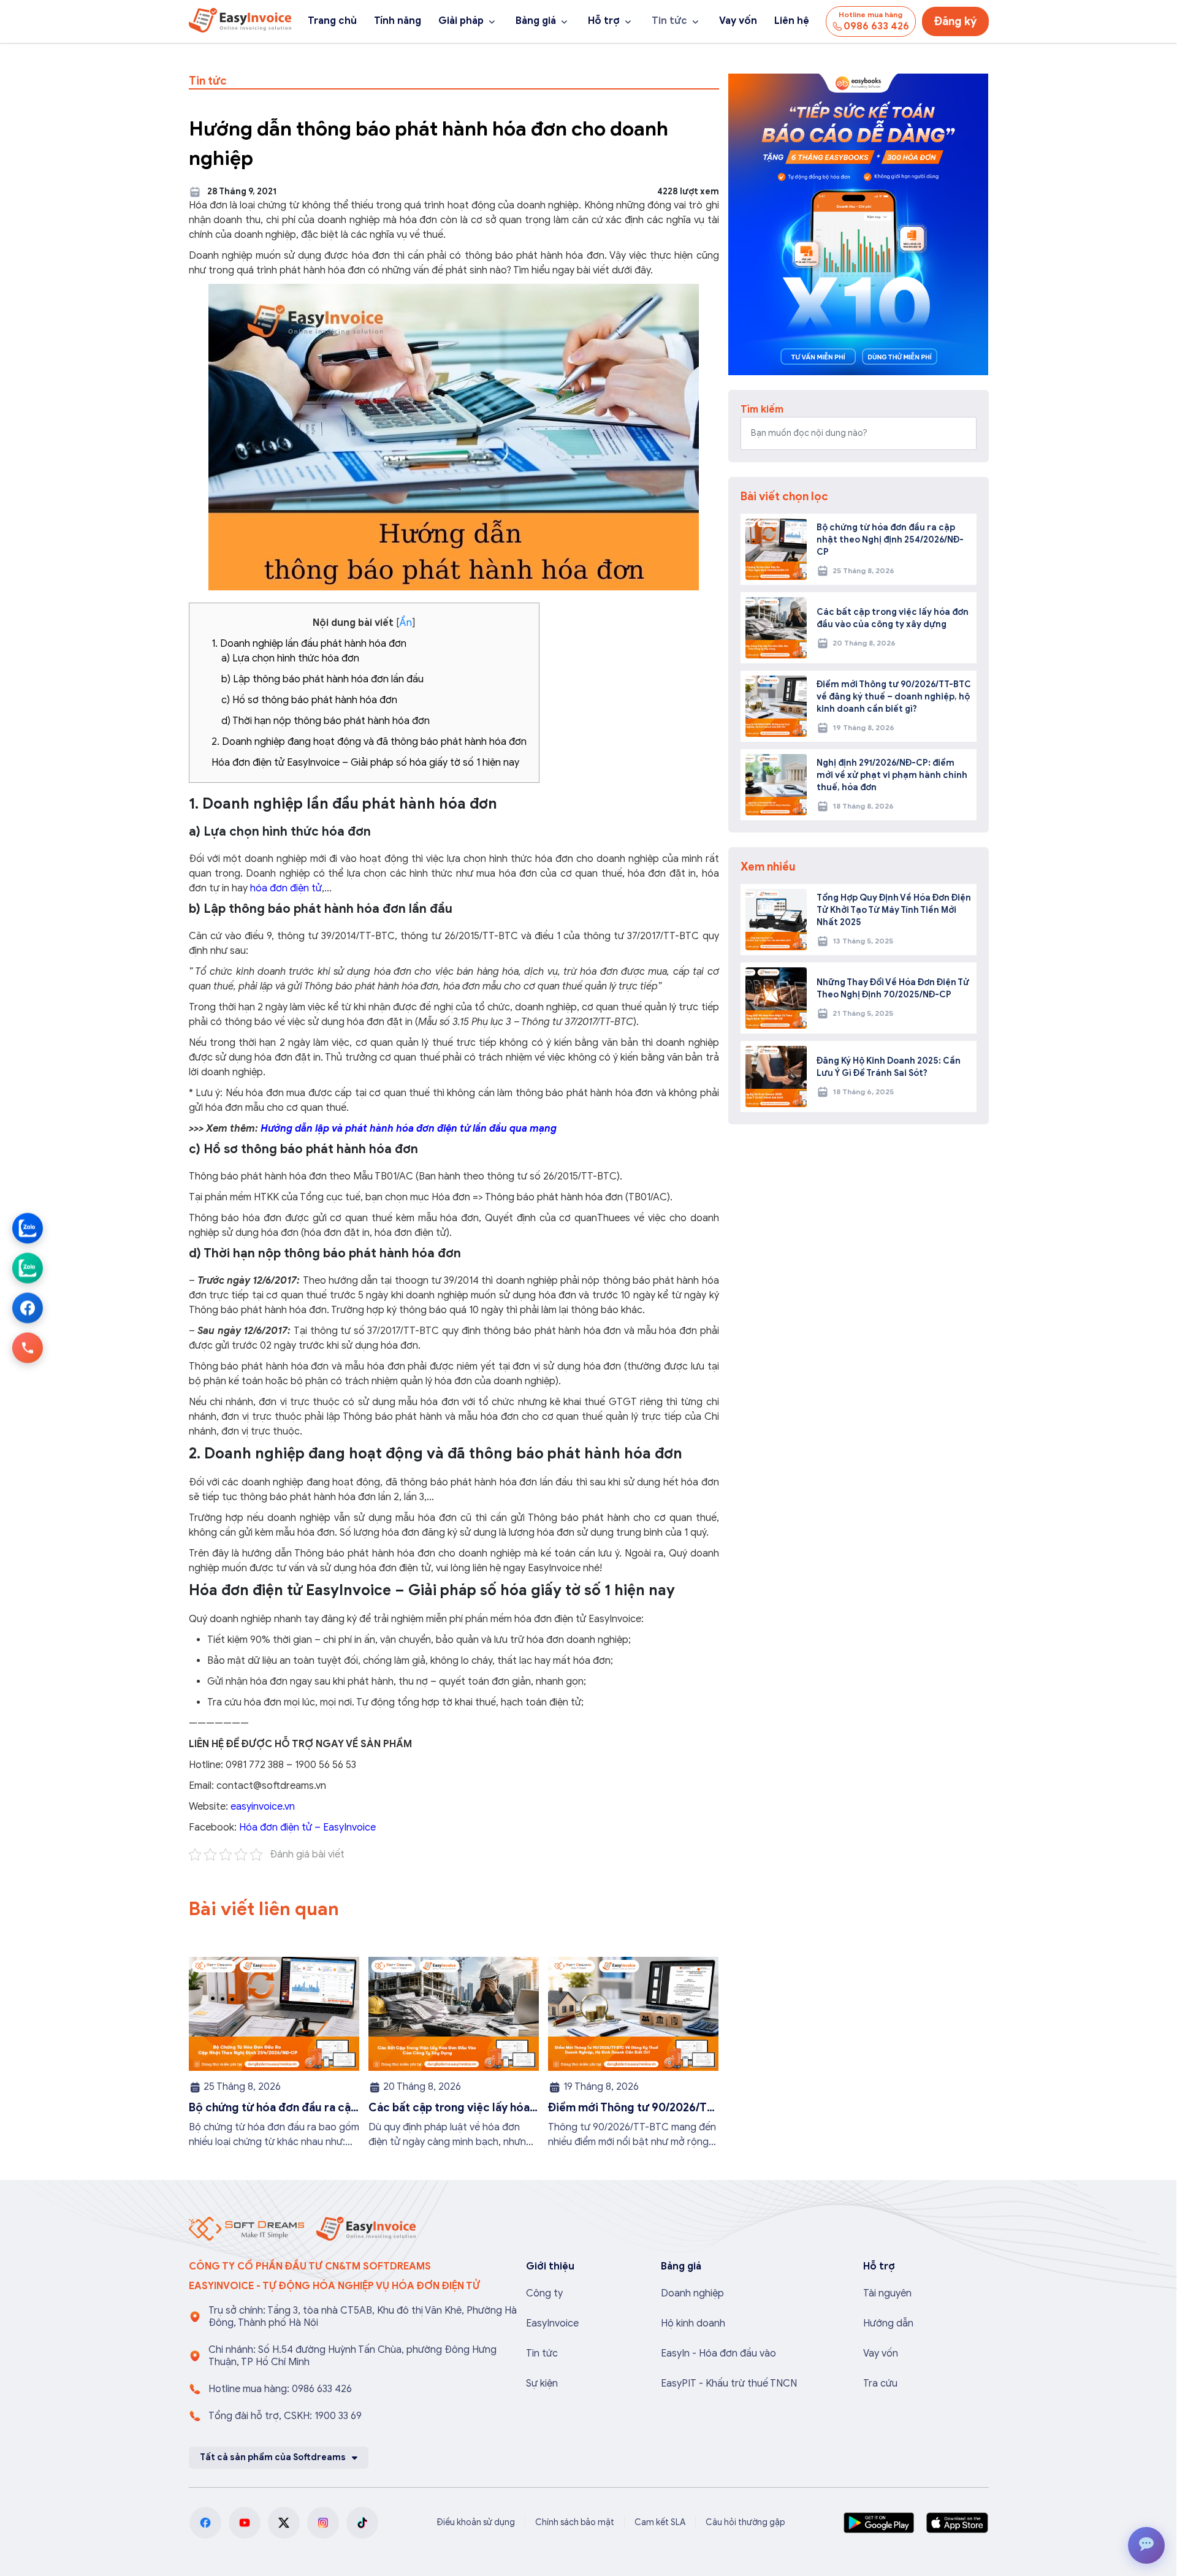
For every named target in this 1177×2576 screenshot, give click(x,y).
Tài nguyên (887, 2293)
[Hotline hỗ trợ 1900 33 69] (28, 1348)
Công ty (544, 2293)
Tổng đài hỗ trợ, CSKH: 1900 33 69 (285, 2416)
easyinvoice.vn (263, 1807)
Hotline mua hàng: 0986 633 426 (280, 2389)
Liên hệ (792, 21)
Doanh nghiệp (692, 2293)
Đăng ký (955, 21)
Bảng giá (536, 21)
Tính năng (398, 21)
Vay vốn (738, 21)
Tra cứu (880, 2384)
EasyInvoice (552, 2323)
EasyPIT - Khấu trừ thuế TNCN (729, 2384)
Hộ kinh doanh (693, 2323)
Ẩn (406, 623)
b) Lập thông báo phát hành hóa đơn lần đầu (322, 679)
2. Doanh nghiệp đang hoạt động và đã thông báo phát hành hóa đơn (369, 742)
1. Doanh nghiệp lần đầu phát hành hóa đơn (309, 644)
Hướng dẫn (888, 2323)
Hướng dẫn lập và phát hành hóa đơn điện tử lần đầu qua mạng (409, 1129)
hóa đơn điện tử (286, 888)
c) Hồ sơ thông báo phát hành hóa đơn (309, 700)
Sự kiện (542, 2384)
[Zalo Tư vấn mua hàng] (28, 1229)
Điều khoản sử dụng (476, 2522)
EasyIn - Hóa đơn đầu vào (718, 2353)
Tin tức (669, 21)
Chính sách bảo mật (575, 2522)
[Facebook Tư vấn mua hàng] (28, 1308)
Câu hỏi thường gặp (745, 2522)
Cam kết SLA (660, 2522)
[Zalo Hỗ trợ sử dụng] (28, 1268)
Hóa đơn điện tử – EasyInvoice (307, 1827)
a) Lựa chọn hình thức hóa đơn (290, 658)
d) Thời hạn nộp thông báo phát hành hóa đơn (326, 721)
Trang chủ (332, 21)
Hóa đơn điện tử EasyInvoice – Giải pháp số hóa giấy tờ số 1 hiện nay (365, 763)
